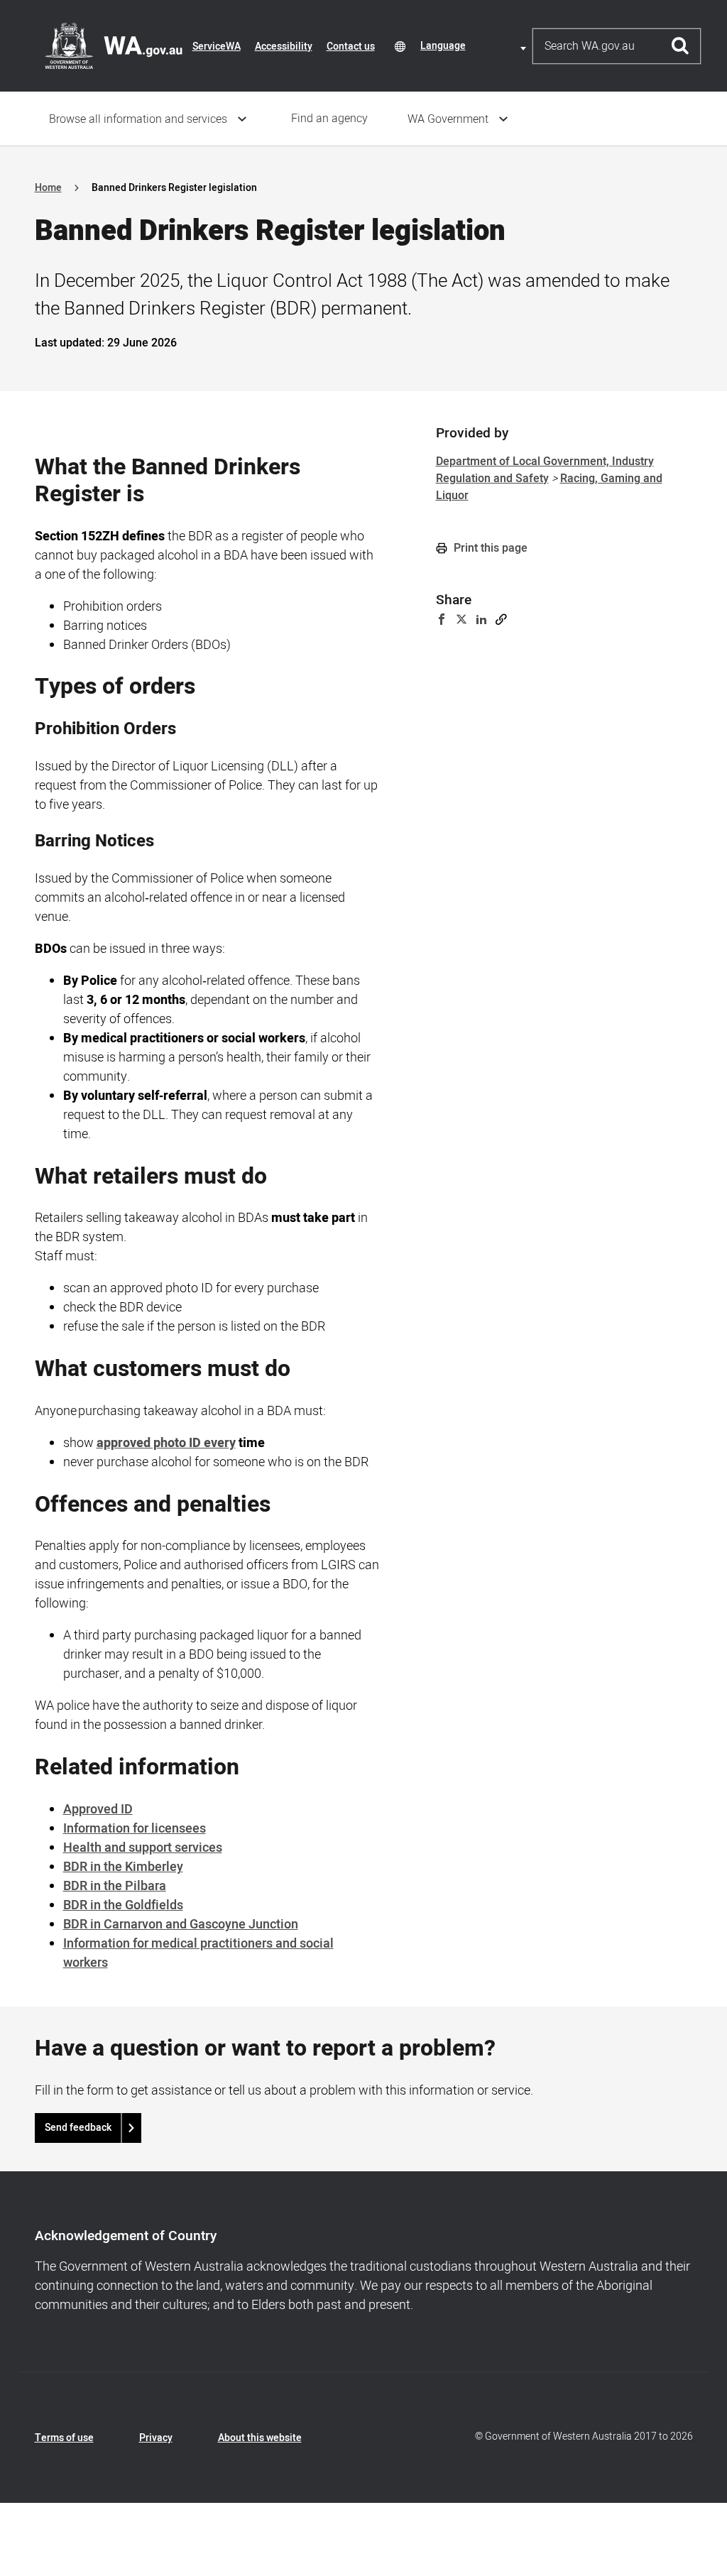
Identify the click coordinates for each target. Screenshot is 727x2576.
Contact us (351, 47)
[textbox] (476, 46)
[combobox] (476, 46)
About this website (260, 2438)
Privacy (156, 2438)
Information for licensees (135, 1829)
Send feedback (78, 2128)
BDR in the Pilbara (115, 1886)
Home (48, 188)
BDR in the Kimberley (123, 1867)
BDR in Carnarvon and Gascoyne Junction (181, 1925)
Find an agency (329, 119)
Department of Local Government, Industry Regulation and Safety (545, 470)
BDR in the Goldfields (123, 1905)
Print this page (489, 548)
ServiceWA (217, 47)
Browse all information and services (138, 119)
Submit (680, 46)
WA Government (448, 119)
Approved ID (98, 1810)
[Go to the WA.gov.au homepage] (114, 45)
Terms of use (64, 2438)
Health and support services (143, 1848)
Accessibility (284, 47)
